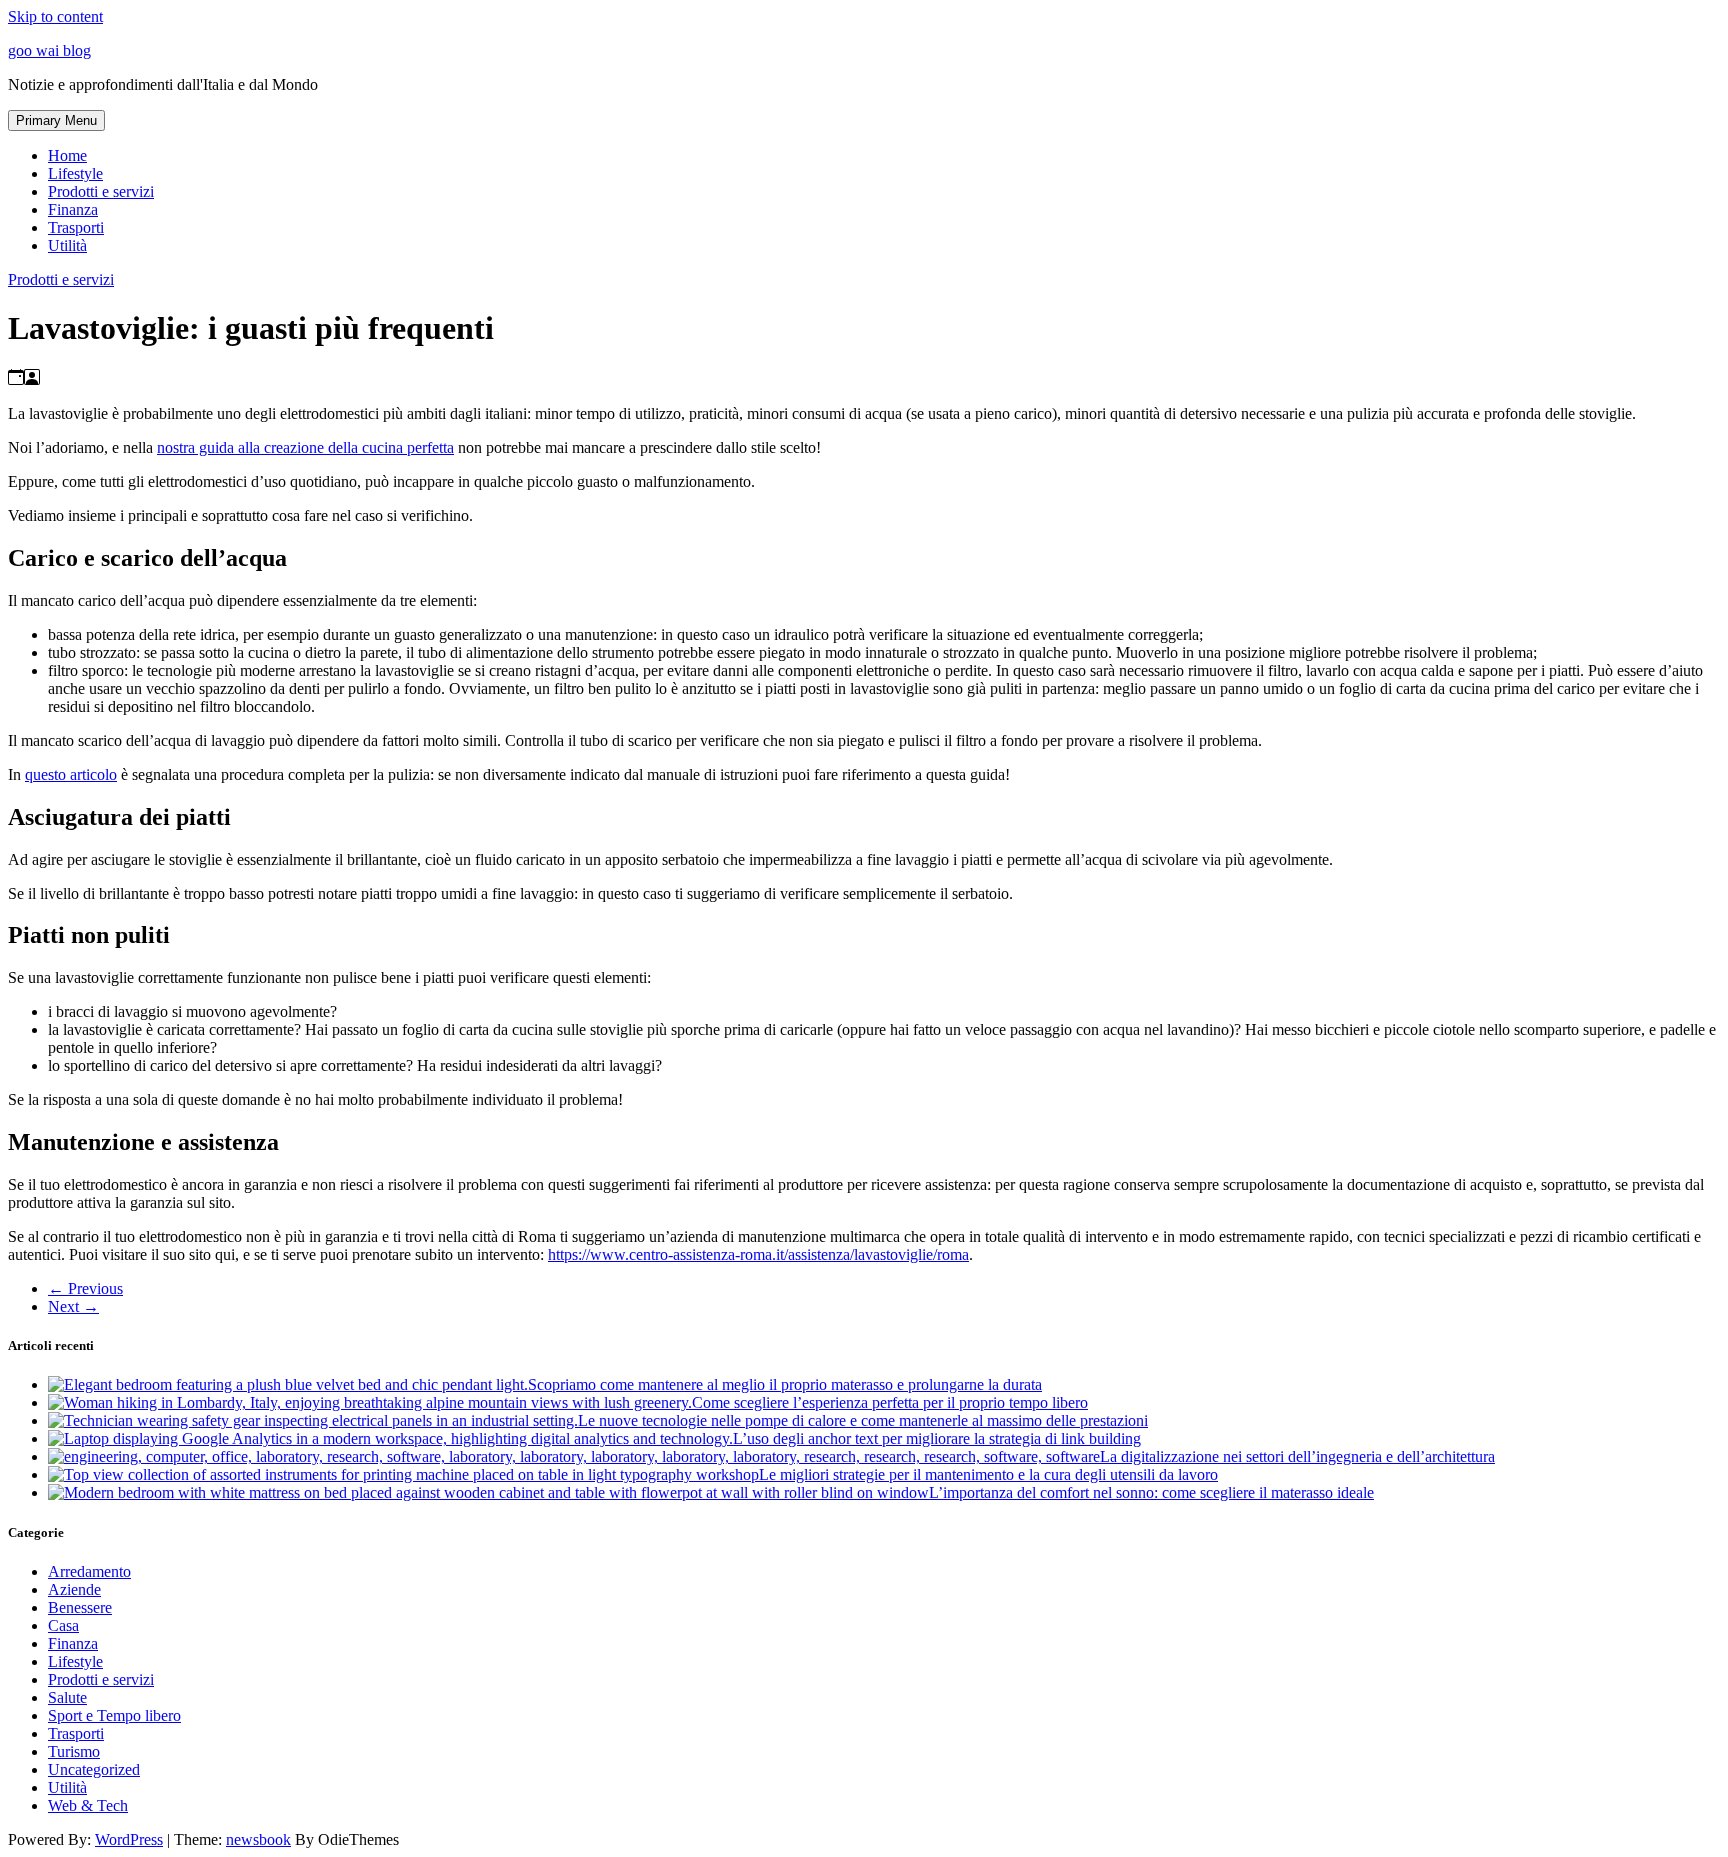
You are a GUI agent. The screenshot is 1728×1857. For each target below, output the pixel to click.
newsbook (258, 1839)
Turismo (74, 1751)
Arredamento (89, 1571)
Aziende (74, 1589)
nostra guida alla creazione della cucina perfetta (305, 447)
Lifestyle (75, 173)
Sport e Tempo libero (114, 1715)
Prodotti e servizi (101, 191)
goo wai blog (49, 50)
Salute (67, 1697)
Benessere (80, 1607)
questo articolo (71, 774)
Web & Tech (88, 1805)
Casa (63, 1625)
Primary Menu (56, 120)
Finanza (73, 209)
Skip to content (55, 16)
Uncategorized (94, 1769)
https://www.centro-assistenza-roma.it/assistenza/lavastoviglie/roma (758, 1254)
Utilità (67, 245)
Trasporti (76, 227)
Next (73, 1306)
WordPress (129, 1839)
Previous (85, 1288)
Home (67, 155)
